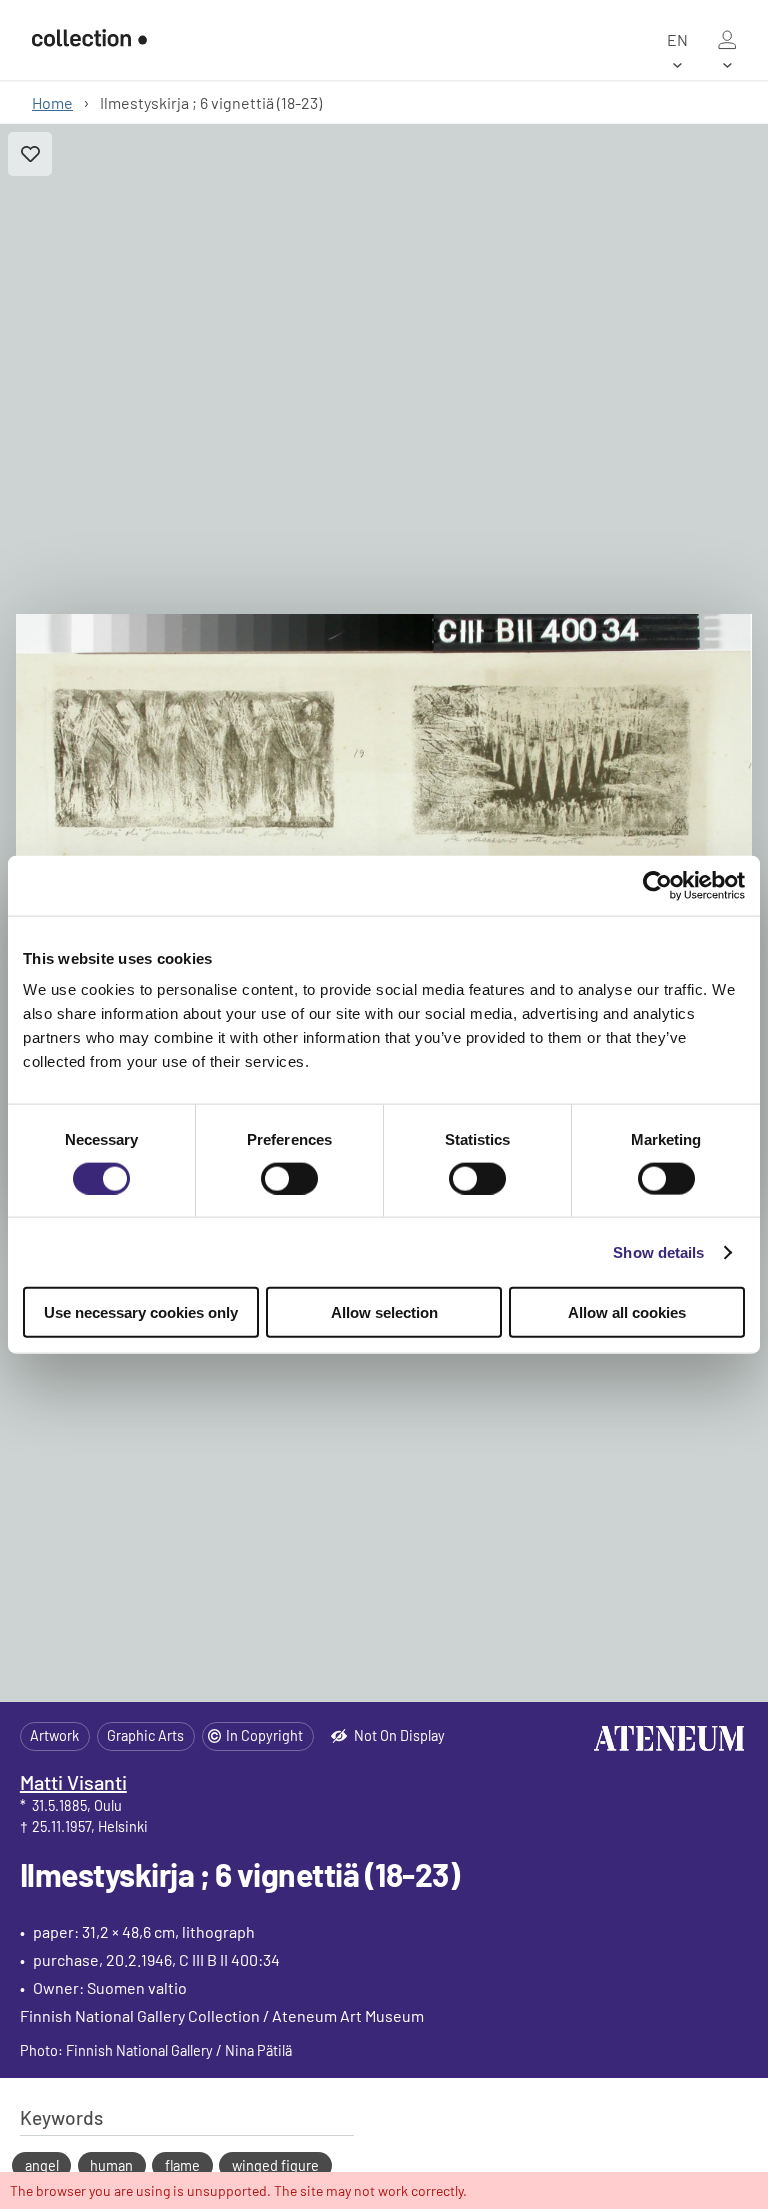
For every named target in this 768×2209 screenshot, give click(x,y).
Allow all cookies (627, 1312)
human (111, 2165)
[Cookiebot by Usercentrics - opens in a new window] (657, 885)
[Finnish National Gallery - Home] (89, 40)
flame (182, 2165)
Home (52, 102)
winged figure (275, 2165)
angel (42, 2165)
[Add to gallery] (30, 154)
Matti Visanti (73, 1782)
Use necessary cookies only (141, 1312)
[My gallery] (727, 40)
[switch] (289, 1178)
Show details (658, 1251)
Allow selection (384, 1312)
